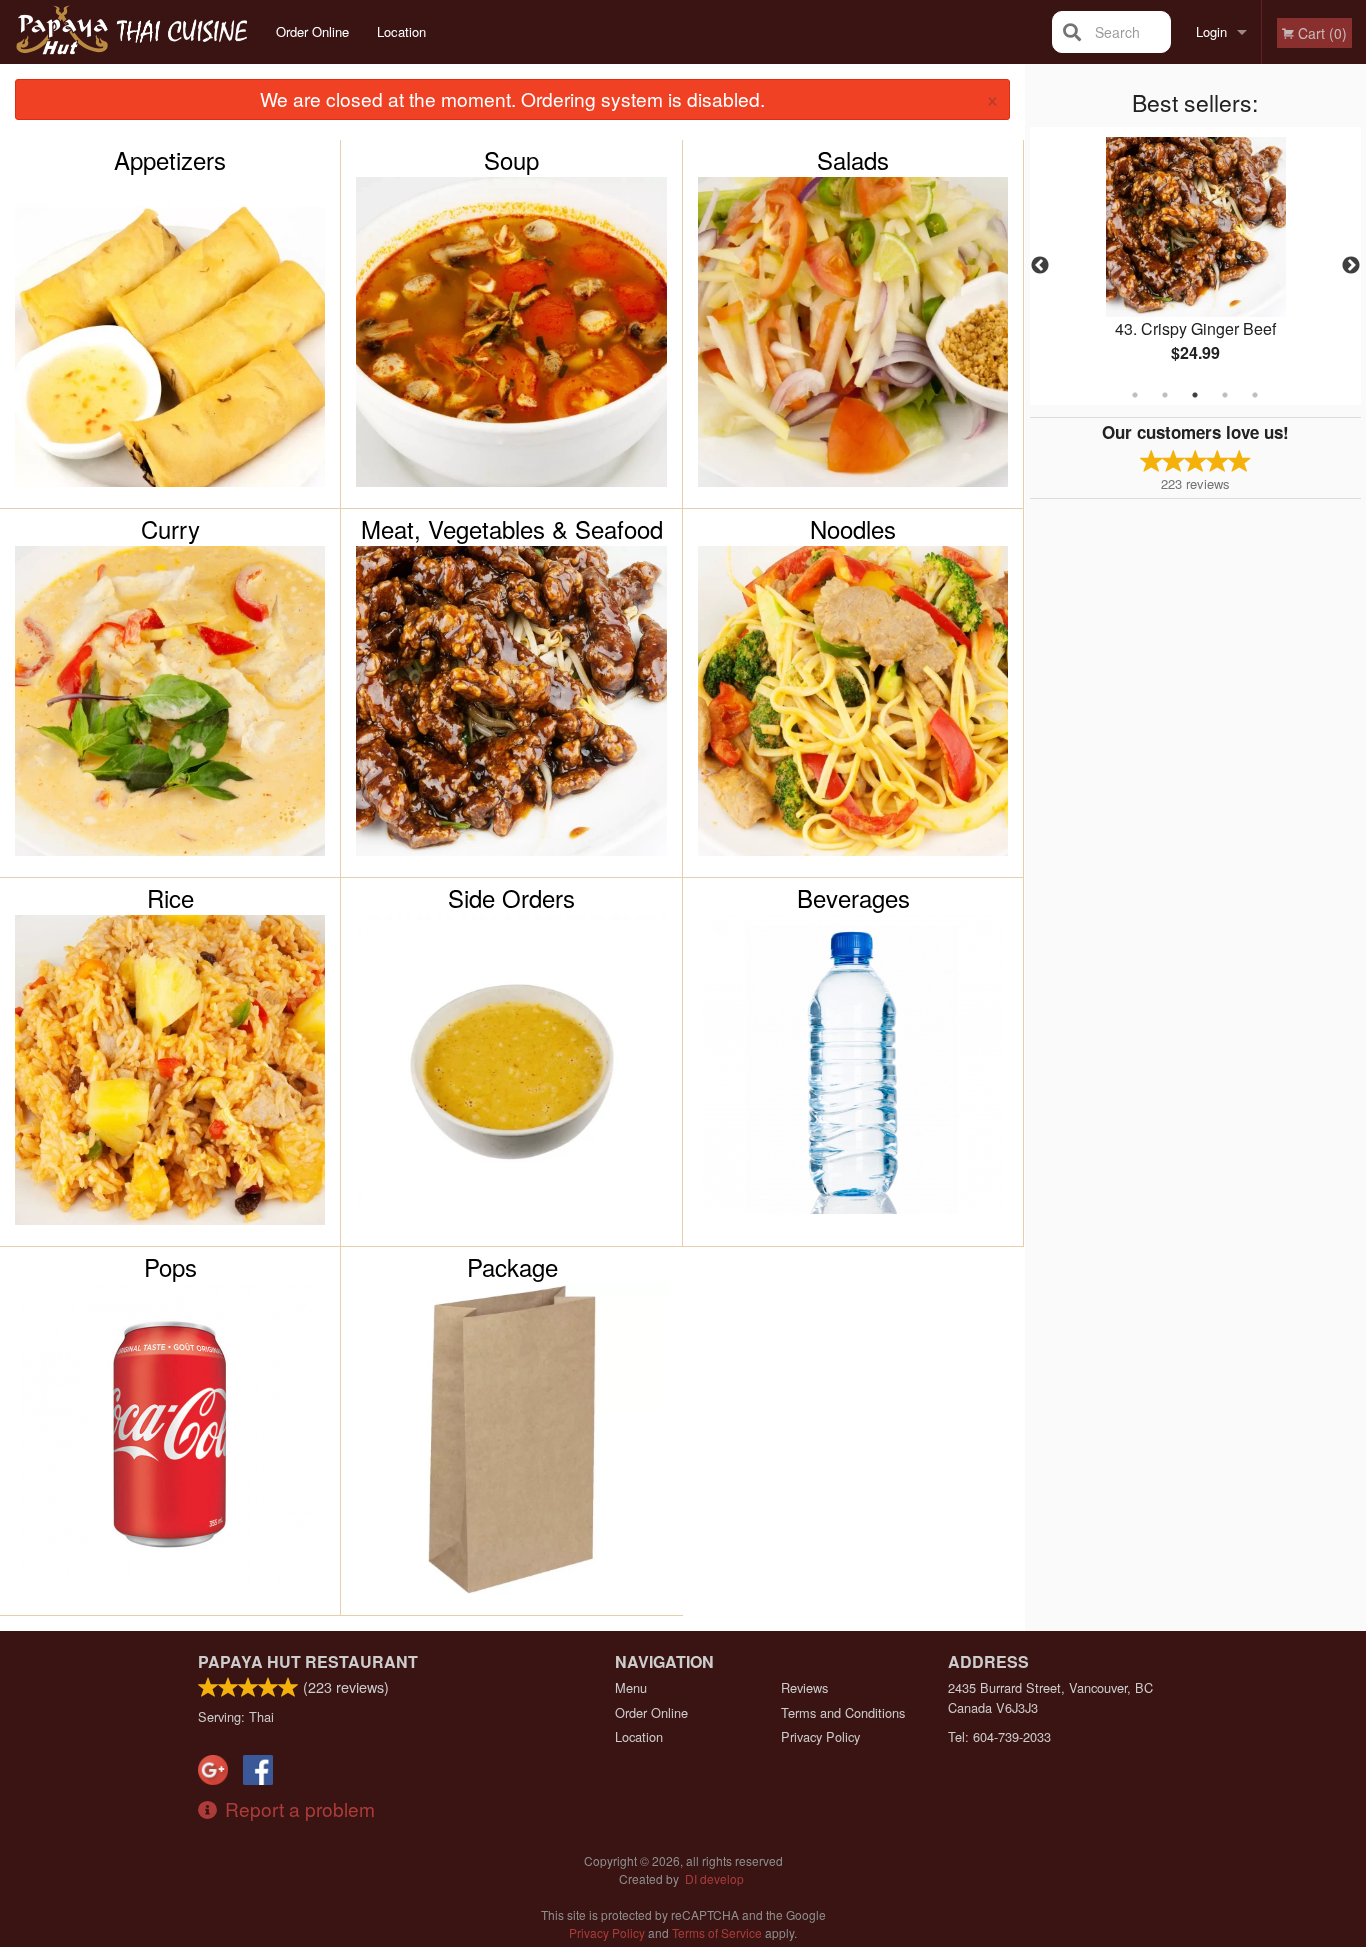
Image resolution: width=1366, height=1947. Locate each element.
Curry (170, 529)
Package (512, 1267)
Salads (853, 160)
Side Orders (511, 898)
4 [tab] (1225, 395)
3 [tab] (1195, 395)
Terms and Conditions (843, 1712)
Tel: (999, 1736)
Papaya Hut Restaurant (308, 1661)
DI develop (714, 1878)
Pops (170, 1267)
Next (1351, 266)
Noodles (853, 529)
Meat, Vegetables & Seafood (512, 529)
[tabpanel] (1196, 266)
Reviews (804, 1687)
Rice (170, 898)
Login (1211, 31)
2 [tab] (1165, 395)
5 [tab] (1255, 395)
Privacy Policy (820, 1736)
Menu (631, 1687)
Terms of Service (717, 1932)
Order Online (312, 31)
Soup (511, 160)
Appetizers (170, 160)
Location (401, 31)
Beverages (853, 898)
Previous (1040, 266)
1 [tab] (1135, 395)
